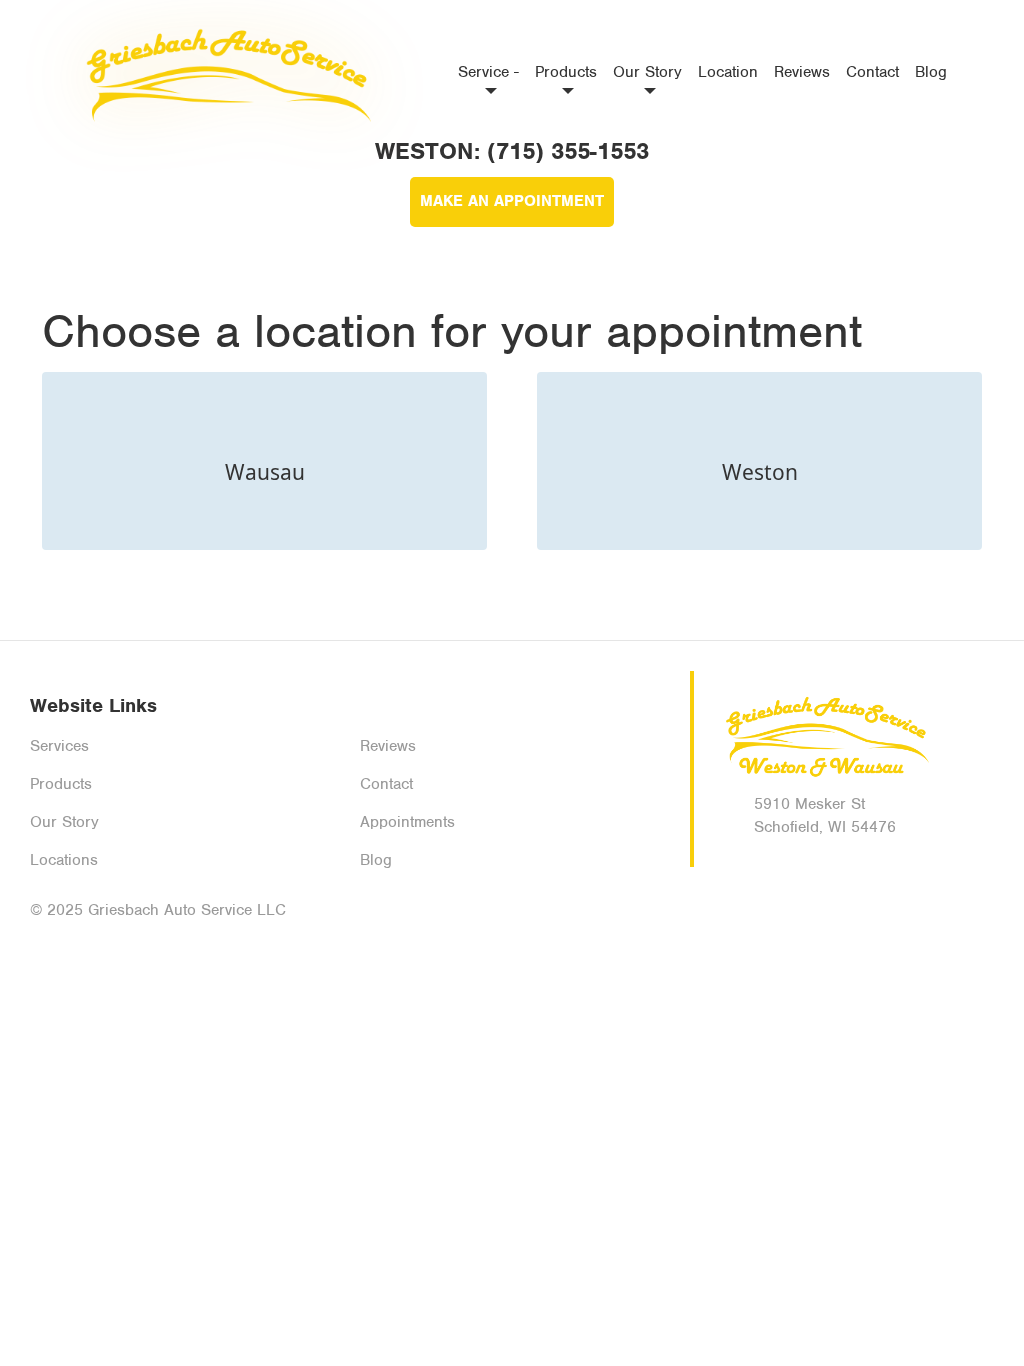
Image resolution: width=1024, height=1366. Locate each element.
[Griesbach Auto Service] (224, 75)
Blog (931, 72)
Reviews (802, 72)
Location (728, 72)
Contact (872, 72)
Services (59, 746)
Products (566, 72)
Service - (488, 72)
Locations (64, 860)
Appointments (407, 822)
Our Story (647, 72)
